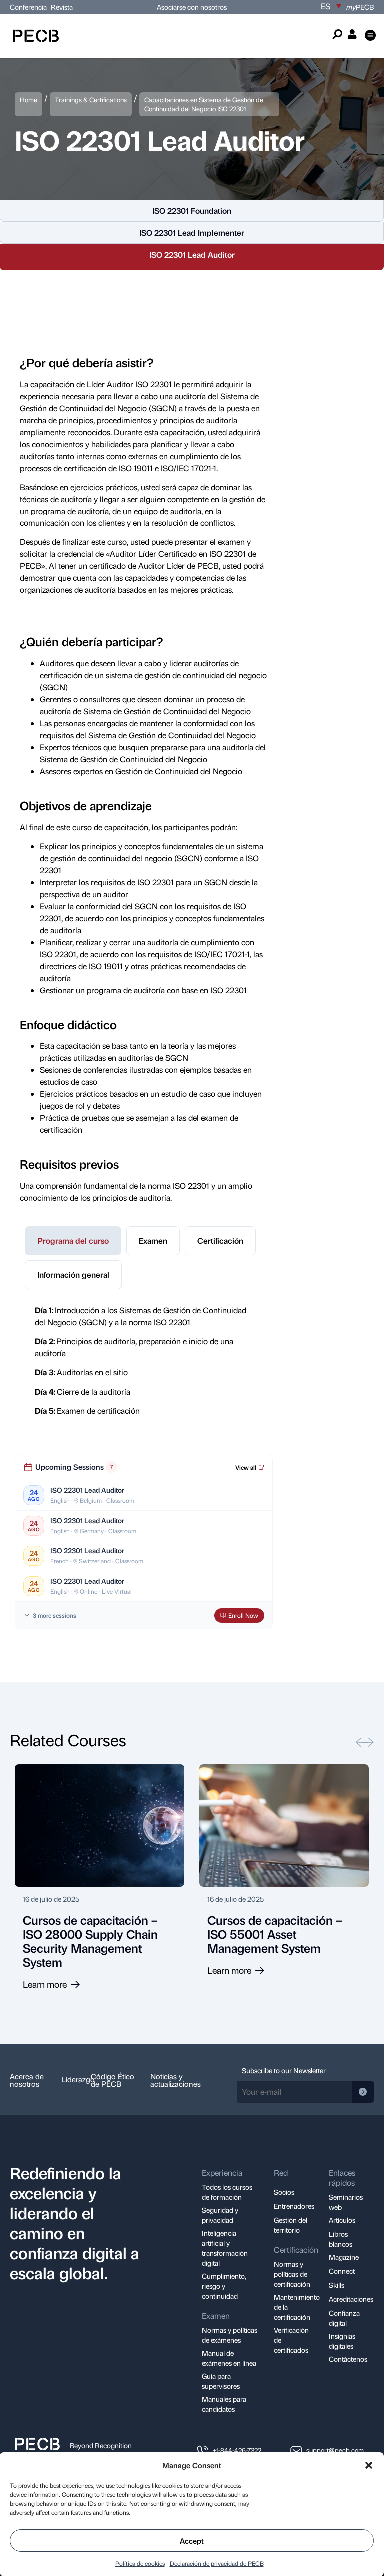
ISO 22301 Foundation (192, 211)
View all (246, 1467)
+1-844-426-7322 (237, 2450)
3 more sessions (55, 1615)
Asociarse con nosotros (192, 7)
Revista (62, 7)
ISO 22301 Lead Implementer (192, 233)
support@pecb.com (335, 2450)
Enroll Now (243, 1615)
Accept (192, 2541)
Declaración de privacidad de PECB (217, 2563)
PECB (360, 7)
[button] (369, 2465)
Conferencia (29, 7)
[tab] (73, 1241)
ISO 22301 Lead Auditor (192, 255)
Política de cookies (140, 2563)
